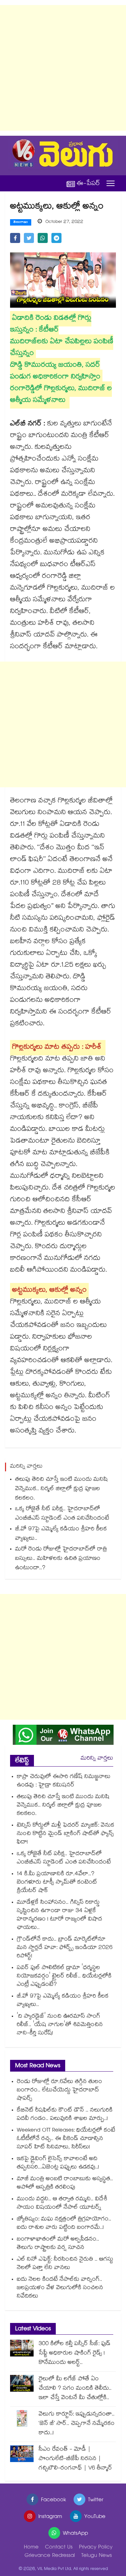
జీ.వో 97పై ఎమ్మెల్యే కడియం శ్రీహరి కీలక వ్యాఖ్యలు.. (61, 1534)
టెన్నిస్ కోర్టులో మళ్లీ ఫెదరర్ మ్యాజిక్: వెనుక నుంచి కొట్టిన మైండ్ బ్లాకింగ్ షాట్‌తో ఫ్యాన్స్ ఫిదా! (66, 1834)
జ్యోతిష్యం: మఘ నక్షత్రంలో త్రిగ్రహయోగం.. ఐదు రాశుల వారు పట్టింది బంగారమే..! (64, 2224)
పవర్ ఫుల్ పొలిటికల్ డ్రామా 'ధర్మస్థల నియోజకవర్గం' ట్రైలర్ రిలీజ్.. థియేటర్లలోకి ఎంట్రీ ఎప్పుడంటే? (64, 1977)
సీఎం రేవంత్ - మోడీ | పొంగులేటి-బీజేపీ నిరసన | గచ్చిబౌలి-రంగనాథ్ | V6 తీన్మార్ (75, 2459)
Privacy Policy (96, 2548)
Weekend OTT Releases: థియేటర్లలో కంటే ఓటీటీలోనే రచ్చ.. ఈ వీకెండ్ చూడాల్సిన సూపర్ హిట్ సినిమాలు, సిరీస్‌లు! (66, 2139)
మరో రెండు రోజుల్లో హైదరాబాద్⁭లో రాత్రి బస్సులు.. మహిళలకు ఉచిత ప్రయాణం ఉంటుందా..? (61, 1559)
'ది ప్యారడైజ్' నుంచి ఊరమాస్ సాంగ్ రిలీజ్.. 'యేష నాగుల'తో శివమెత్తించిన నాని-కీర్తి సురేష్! (60, 2025)
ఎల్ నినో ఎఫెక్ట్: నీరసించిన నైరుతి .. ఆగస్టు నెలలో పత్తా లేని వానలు (65, 2264)
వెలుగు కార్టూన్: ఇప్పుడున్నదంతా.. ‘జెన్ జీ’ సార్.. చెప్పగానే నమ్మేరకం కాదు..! (77, 2424)
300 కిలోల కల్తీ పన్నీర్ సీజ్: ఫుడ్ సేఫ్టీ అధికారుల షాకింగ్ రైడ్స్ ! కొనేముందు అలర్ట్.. (75, 2354)
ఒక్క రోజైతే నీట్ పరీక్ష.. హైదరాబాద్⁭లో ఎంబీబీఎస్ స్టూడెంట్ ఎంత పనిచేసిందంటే (62, 1514)
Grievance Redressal (50, 2556)
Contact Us (59, 2548)
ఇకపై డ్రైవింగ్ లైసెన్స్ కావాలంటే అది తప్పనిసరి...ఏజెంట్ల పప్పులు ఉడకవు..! (58, 2163)
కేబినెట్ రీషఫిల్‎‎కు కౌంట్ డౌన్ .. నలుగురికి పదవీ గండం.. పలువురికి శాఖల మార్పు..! (65, 2115)
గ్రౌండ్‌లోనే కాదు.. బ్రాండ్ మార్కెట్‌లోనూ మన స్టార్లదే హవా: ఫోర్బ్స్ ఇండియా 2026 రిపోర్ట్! (65, 1948)
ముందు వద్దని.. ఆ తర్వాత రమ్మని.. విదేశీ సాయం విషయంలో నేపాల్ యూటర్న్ (62, 2204)
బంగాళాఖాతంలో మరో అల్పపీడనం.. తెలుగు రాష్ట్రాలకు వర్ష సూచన (58, 2244)
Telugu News (97, 2556)
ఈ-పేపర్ (88, 183)
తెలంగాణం (21, 223)
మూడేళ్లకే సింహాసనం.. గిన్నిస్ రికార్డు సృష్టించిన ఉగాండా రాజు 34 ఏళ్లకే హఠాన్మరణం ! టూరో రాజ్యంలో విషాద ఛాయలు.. (59, 1915)
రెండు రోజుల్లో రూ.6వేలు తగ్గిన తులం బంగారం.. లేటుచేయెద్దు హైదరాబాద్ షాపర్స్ (59, 2091)
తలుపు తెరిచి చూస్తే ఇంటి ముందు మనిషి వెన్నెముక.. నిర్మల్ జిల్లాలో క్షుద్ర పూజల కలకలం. (61, 1489)
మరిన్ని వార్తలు (97, 1759)
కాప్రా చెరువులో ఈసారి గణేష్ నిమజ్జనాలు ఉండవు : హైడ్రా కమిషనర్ (64, 1781)
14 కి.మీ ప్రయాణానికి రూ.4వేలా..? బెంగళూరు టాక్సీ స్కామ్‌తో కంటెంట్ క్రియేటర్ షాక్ (57, 1883)
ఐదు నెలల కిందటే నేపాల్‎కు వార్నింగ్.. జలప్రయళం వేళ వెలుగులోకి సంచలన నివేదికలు (60, 2288)
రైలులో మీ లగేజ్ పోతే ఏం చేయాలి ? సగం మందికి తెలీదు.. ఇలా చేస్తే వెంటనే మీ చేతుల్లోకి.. (75, 2389)
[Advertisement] (63, 68)
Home (31, 2548)
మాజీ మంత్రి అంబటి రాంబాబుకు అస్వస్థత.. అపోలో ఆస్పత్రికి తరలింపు (65, 2184)
